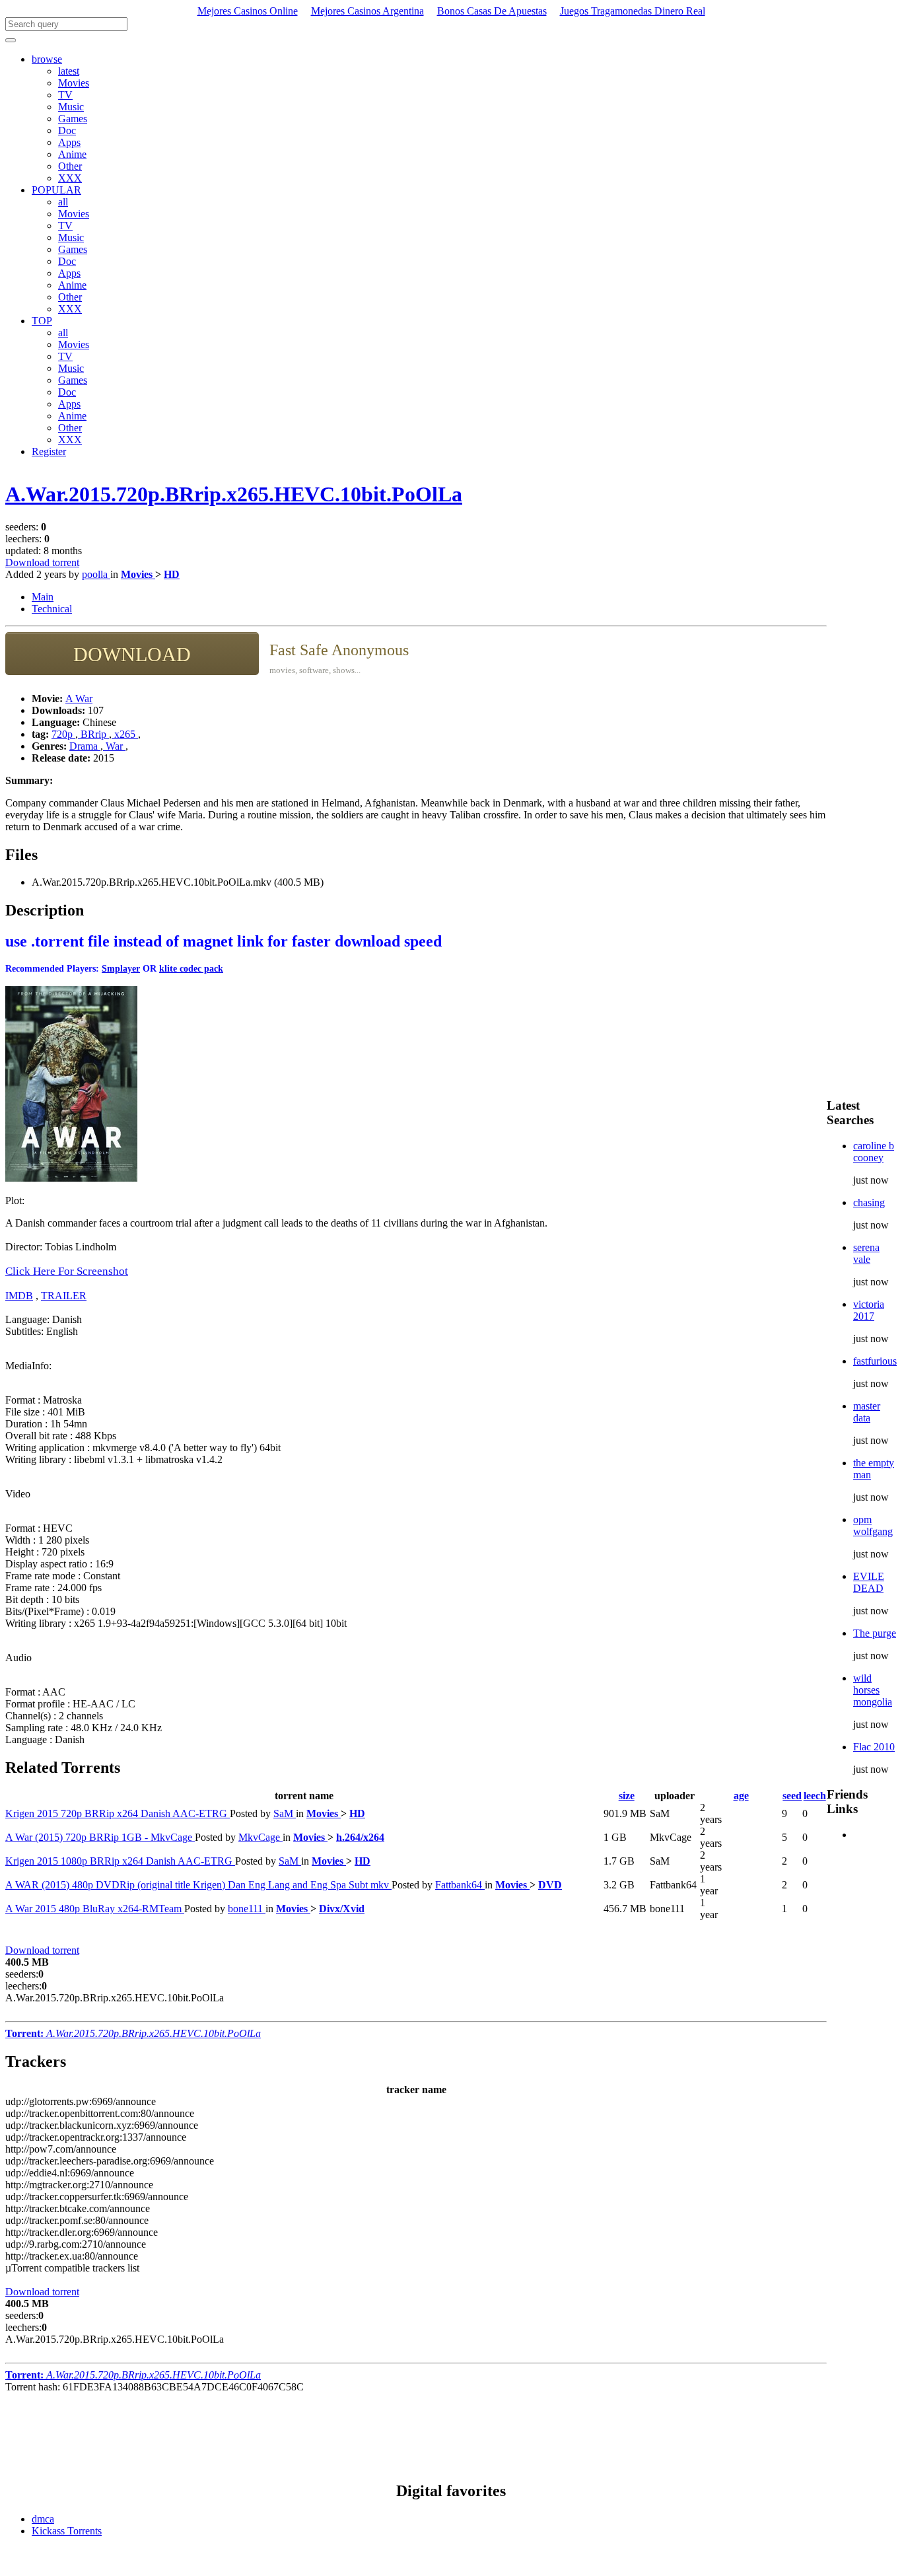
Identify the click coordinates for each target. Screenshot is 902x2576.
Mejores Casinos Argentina (367, 11)
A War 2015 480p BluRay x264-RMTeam (95, 1909)
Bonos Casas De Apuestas (492, 11)
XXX (70, 178)
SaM (285, 1813)
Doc (67, 130)
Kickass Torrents (67, 2531)
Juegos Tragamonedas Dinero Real (633, 11)
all (63, 202)
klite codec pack (191, 969)
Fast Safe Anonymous (339, 650)
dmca (43, 2519)
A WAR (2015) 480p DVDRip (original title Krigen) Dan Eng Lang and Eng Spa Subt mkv (198, 1885)
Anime (72, 154)
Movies (74, 83)
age (741, 1796)
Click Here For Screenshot (67, 1271)
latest (69, 71)
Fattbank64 (460, 1885)
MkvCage (260, 1837)
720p (63, 734)
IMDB (19, 1296)
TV (65, 95)
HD (172, 574)
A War (79, 698)
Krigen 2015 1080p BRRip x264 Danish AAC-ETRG (120, 1861)
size (627, 1796)
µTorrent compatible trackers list (72, 2268)
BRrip (93, 734)
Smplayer (121, 969)
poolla (96, 574)
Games (73, 119)
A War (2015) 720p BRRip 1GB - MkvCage (100, 1837)
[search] (11, 40)
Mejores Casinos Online (248, 11)
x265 (125, 734)
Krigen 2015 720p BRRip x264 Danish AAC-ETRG (118, 1813)
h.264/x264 (360, 1837)
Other (70, 166)
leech (815, 1796)
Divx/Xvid (342, 1909)
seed (792, 1796)
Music (71, 107)
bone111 (247, 1909)
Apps (69, 142)
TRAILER (64, 1296)
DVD (550, 1885)
